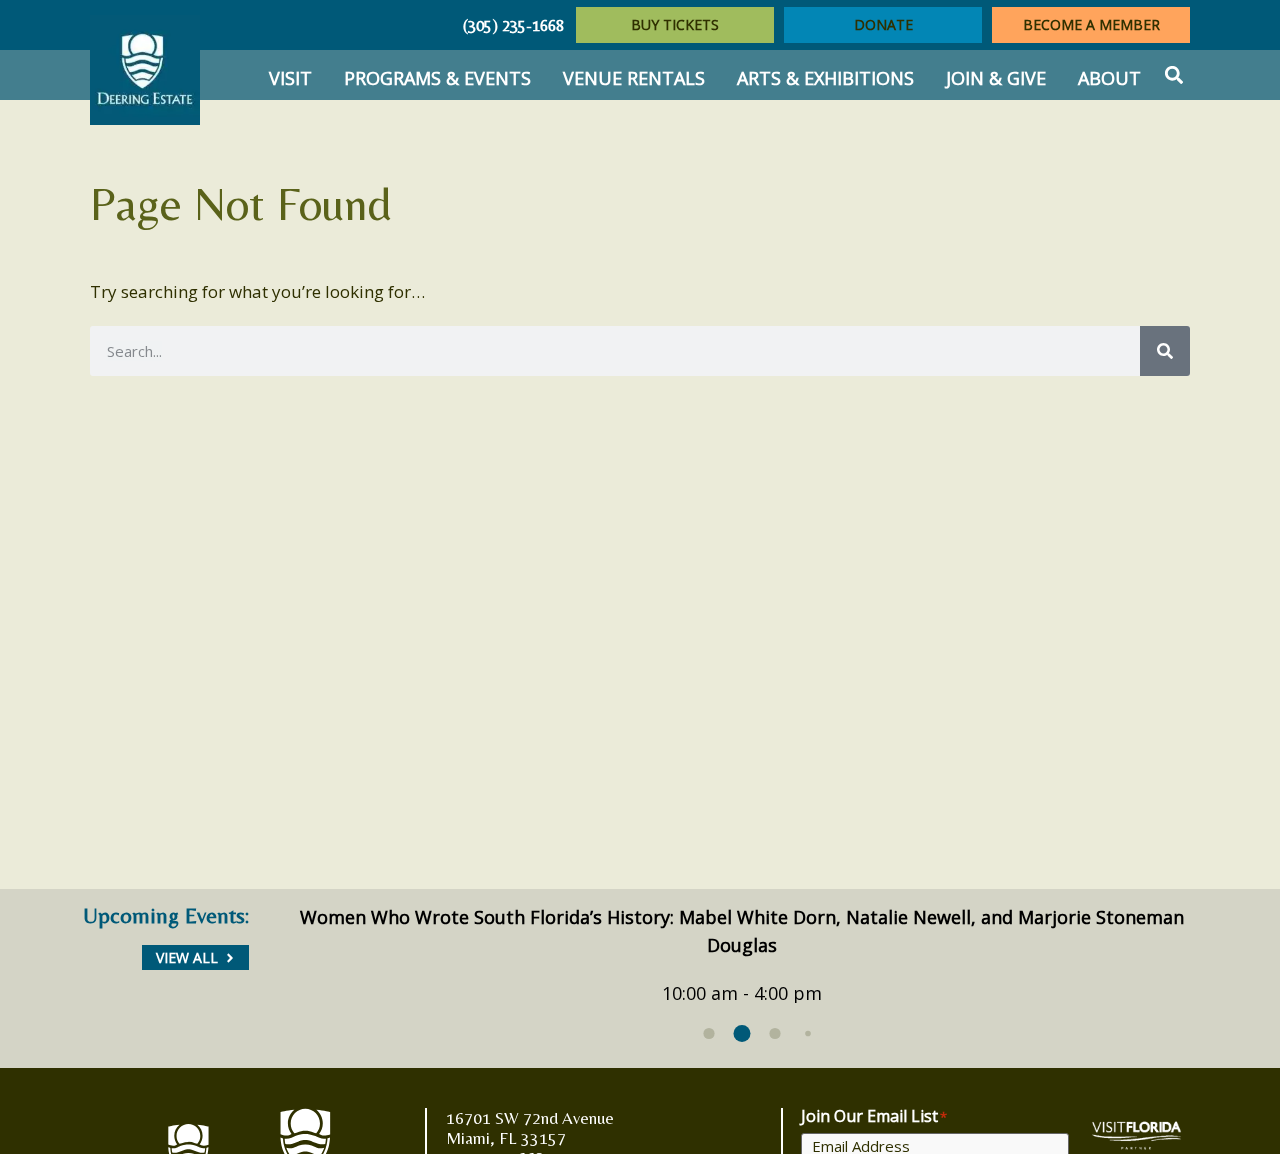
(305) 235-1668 (513, 25)
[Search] (1165, 351)
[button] (1173, 75)
